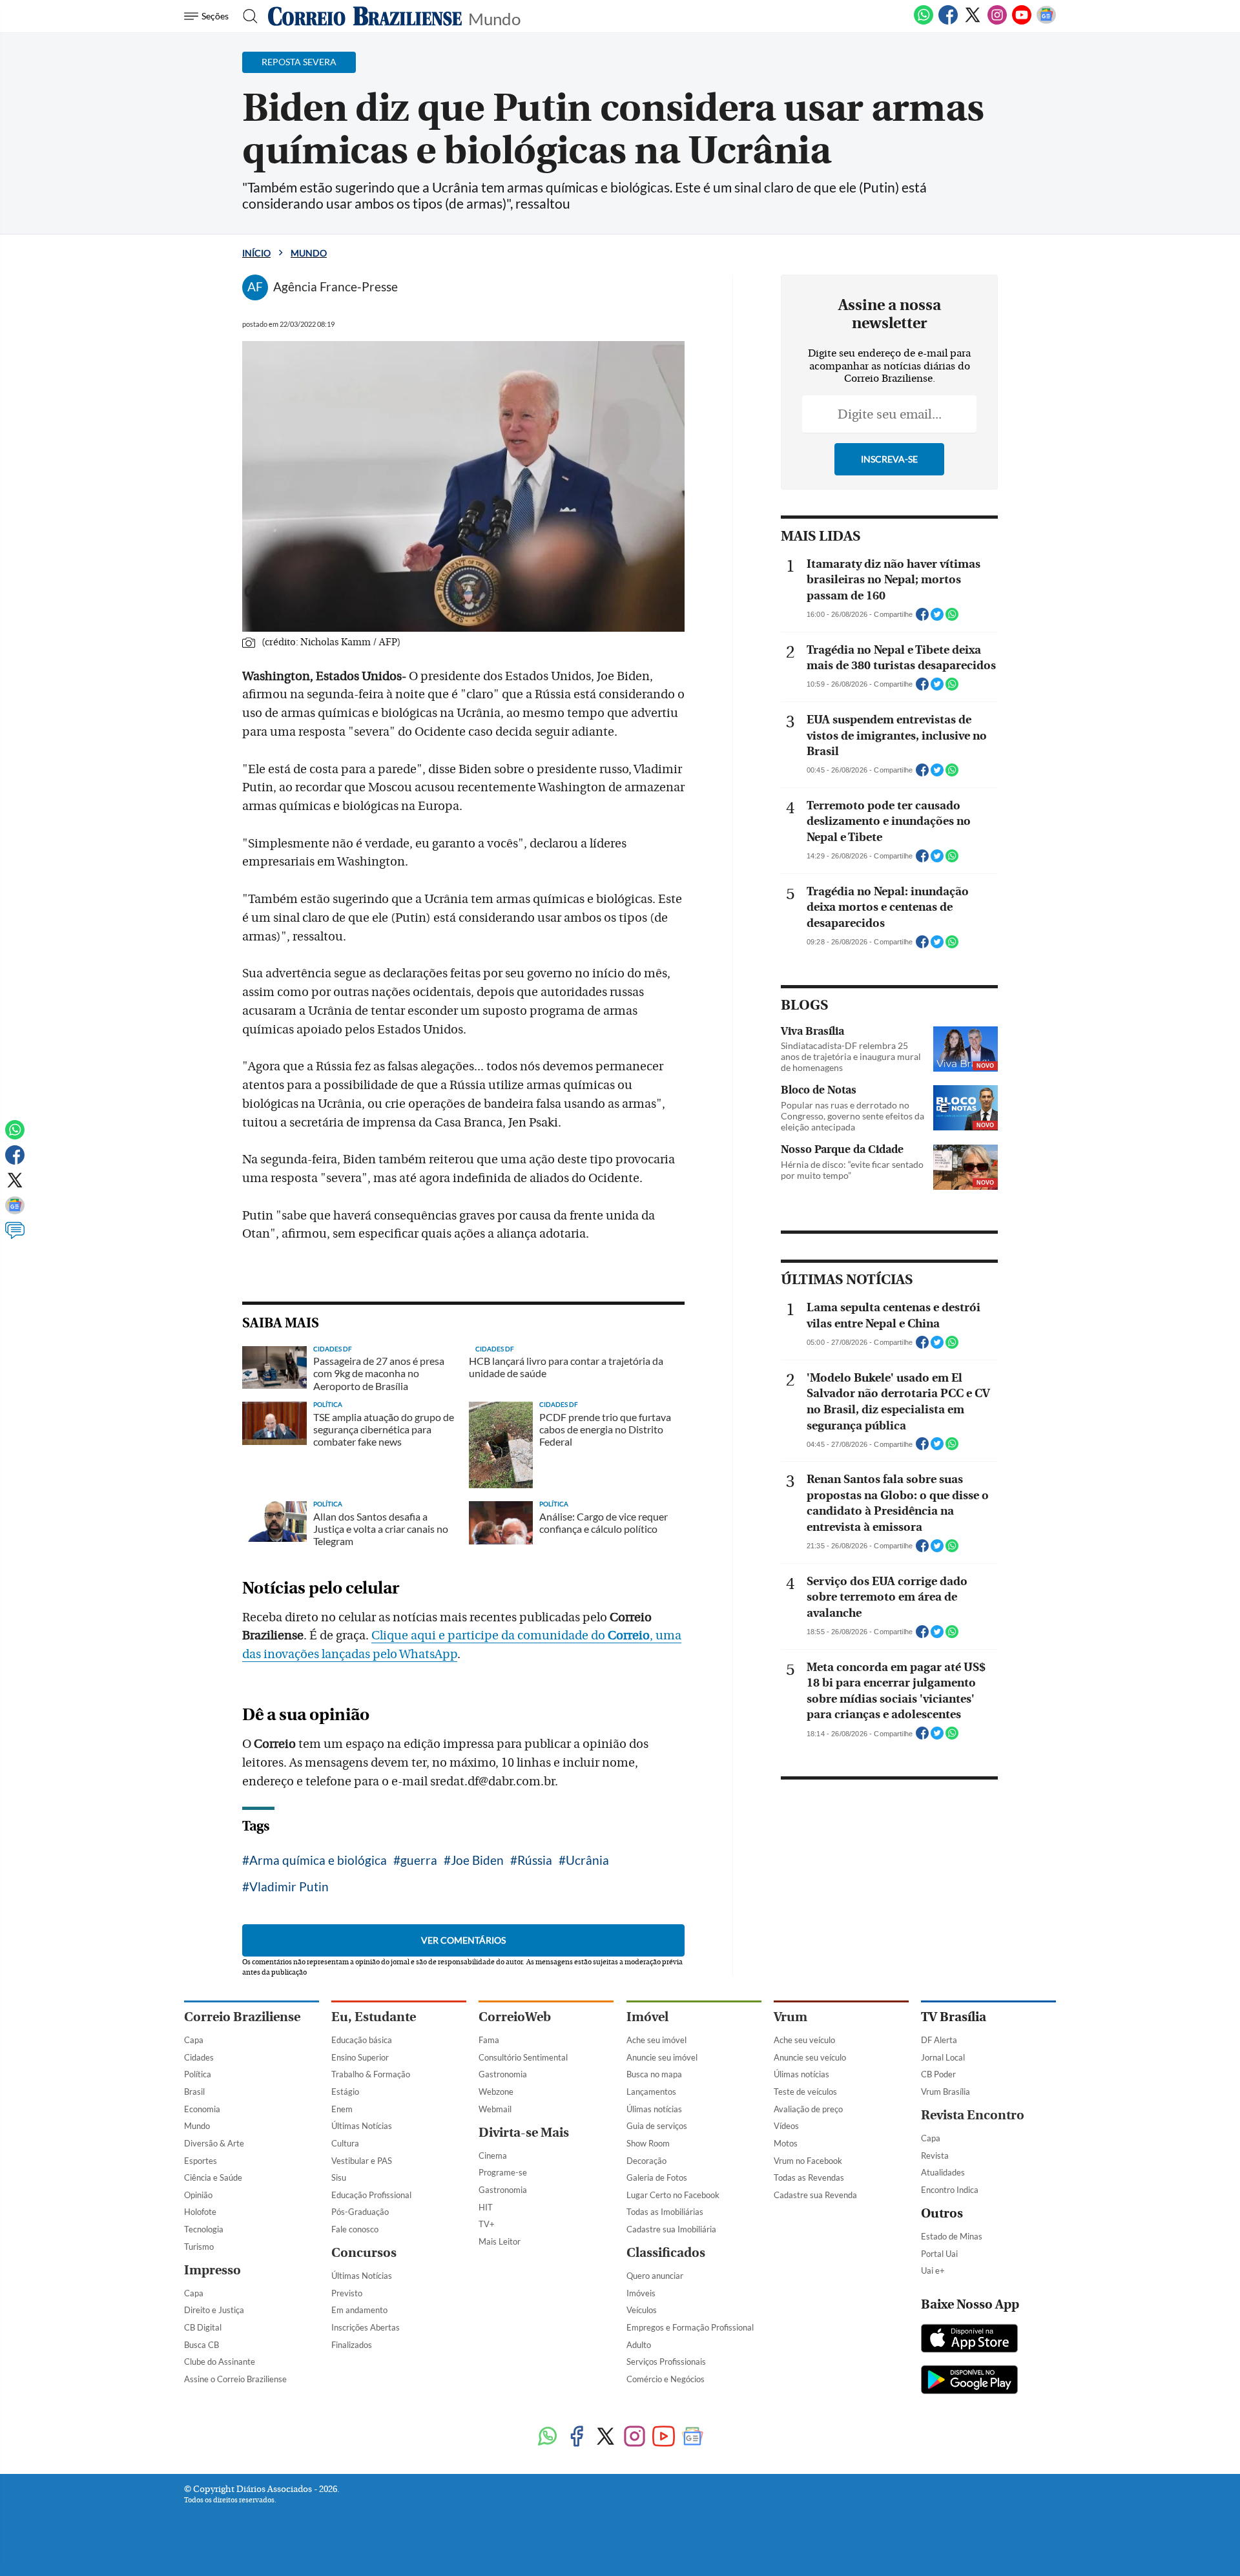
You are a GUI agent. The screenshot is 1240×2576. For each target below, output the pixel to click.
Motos (786, 2143)
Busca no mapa (654, 2074)
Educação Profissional (371, 2195)
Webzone (496, 2092)
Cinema (493, 2155)
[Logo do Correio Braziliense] (365, 16)
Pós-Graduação (360, 2212)
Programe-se (503, 2172)
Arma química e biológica (318, 1860)
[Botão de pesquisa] (246, 16)
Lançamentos (651, 2092)
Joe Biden (477, 1860)
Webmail (495, 2109)
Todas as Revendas (809, 2177)
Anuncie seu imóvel (662, 2057)
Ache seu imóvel (656, 2040)
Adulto (639, 2345)
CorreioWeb (515, 2017)
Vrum (790, 2017)
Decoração (646, 2161)
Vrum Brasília (945, 2092)
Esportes (201, 2161)
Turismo (199, 2247)
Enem (342, 2109)
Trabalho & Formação (371, 2074)
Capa (194, 2040)
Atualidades (943, 2172)
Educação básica (362, 2040)
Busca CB (201, 2345)
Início (256, 253)
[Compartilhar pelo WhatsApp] (952, 618)
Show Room (648, 2143)
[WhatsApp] (924, 22)
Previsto (347, 2293)
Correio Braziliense (242, 2017)
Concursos (364, 2253)
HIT (486, 2207)
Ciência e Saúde (213, 2177)
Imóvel (647, 2017)
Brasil (194, 2092)
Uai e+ (933, 2270)
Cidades (199, 2057)
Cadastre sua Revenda (815, 2195)
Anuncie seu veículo (810, 2057)
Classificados (666, 2253)
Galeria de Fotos (657, 2177)
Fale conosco (355, 2229)
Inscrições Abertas (366, 2327)
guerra (419, 1860)
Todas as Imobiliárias (665, 2212)
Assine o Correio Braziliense (235, 2379)
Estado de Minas (952, 2236)
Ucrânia (587, 1860)
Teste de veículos (805, 2092)
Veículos (642, 2310)
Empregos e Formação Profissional (690, 2327)
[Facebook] (948, 22)
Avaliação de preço (808, 2109)
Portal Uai (939, 2254)
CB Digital (203, 2327)
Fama (489, 2040)
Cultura (345, 2143)
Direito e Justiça (214, 2310)
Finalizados (352, 2345)
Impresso (212, 2270)
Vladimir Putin (289, 1886)
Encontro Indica (950, 2190)
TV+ (487, 2224)
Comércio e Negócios (666, 2379)
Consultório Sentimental (523, 2057)
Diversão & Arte (214, 2143)
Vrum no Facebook (808, 2161)
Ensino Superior (360, 2057)
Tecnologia (204, 2229)
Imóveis (641, 2293)
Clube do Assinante (220, 2362)
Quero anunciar (655, 2276)
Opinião (198, 2195)
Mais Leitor (500, 2241)
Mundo (494, 18)
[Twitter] (973, 22)
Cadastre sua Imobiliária (671, 2229)
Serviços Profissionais (666, 2362)
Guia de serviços (657, 2126)
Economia (202, 2109)
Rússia (535, 1860)
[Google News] (1046, 22)
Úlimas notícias (654, 2109)
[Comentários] (15, 1236)
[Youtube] (1022, 22)
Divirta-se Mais (524, 2133)
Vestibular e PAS (362, 2161)
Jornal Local (943, 2057)
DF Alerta (939, 2040)
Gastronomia (503, 2074)
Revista (935, 2155)
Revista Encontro (973, 2115)
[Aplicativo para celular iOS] (969, 2340)
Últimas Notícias (362, 2126)
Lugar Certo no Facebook (673, 2195)
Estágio (345, 2092)
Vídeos (786, 2126)
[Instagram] (997, 22)
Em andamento (359, 2310)
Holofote (200, 2212)
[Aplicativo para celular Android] (969, 2381)
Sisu (339, 2177)
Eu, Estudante (374, 2017)
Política (198, 2074)
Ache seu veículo (804, 2040)
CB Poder (938, 2074)
